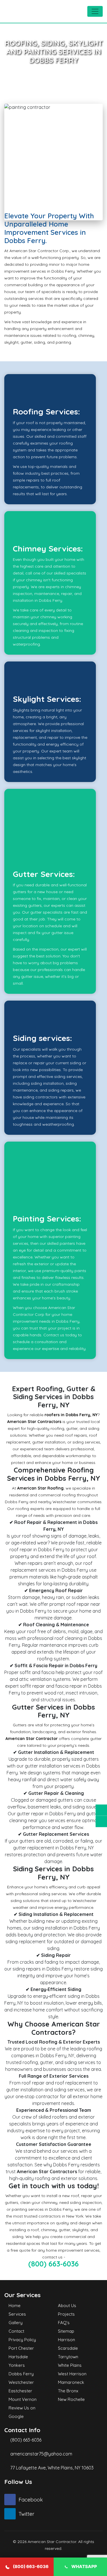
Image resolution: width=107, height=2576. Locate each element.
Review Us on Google (22, 2412)
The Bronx (68, 2391)
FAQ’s (64, 2323)
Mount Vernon (23, 2399)
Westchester (21, 2382)
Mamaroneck (71, 2382)
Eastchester (20, 2391)
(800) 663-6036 (53, 2264)
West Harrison (72, 2374)
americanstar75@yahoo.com (41, 2454)
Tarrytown (68, 2357)
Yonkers (17, 2365)
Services (17, 2314)
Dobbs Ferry (21, 2374)
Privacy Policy (22, 2340)
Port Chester (21, 2348)
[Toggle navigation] (95, 11)
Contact (16, 2331)
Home (15, 2306)
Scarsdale (68, 2348)
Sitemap (66, 2331)
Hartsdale (18, 2357)
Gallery (16, 2323)
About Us (67, 2306)
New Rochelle (71, 2399)
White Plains (70, 2365)
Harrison (66, 2340)
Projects (66, 2314)
